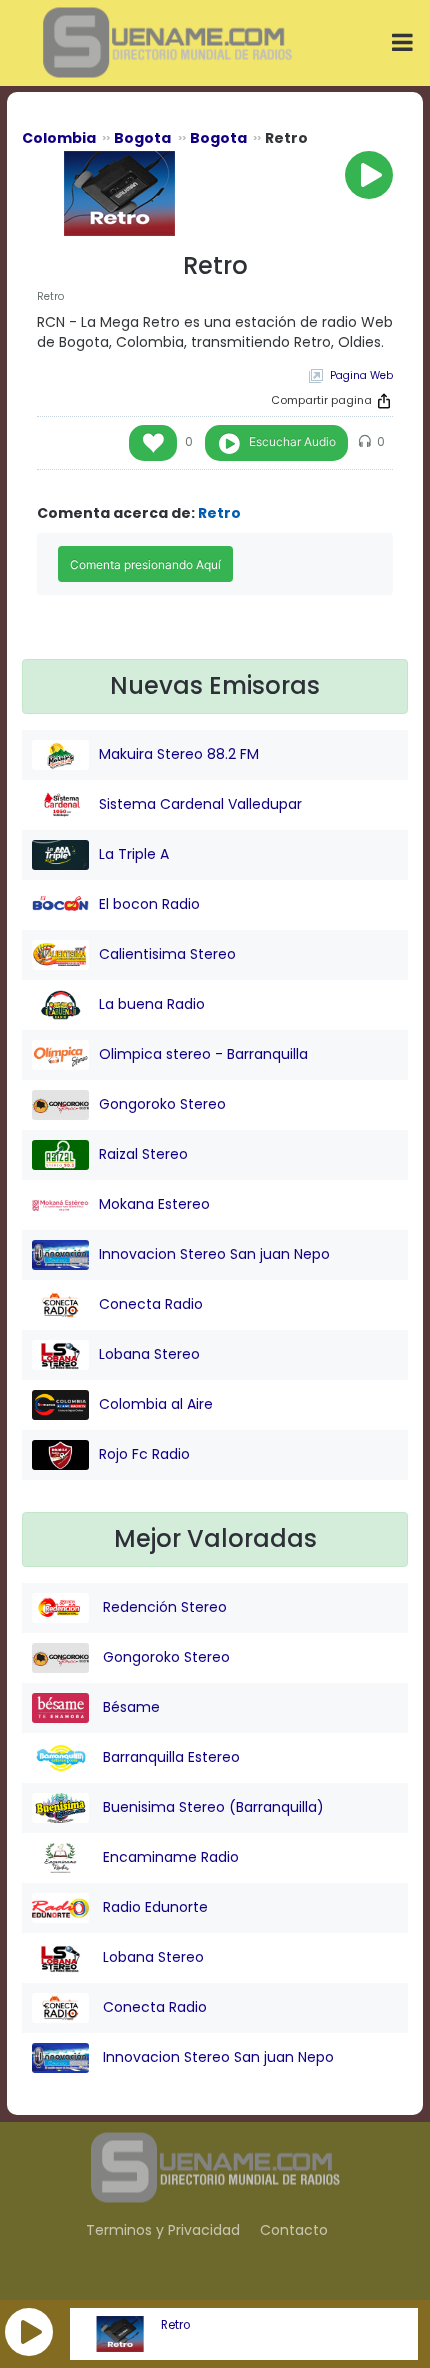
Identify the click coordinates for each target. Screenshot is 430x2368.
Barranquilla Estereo (169, 1757)
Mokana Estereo (154, 1204)
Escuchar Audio (292, 441)
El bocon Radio (149, 904)
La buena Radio (152, 1004)
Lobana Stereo (149, 1354)
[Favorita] (153, 443)
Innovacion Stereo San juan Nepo (214, 1254)
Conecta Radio (151, 1304)
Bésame (129, 1707)
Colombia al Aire (156, 1404)
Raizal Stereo (143, 1154)
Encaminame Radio (169, 1857)
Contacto (294, 2230)
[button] (29, 2332)
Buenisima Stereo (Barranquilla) (211, 1807)
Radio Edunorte (153, 1907)
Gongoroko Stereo (162, 1104)
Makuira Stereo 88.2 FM (179, 754)
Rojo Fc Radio (144, 1454)
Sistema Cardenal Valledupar (200, 804)
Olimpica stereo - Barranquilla (203, 1054)
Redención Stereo (163, 1607)
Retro (175, 2325)
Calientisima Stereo (167, 954)
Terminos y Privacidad (163, 2230)
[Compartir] (384, 401)
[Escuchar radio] (369, 175)
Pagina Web (361, 375)
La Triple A (134, 854)
